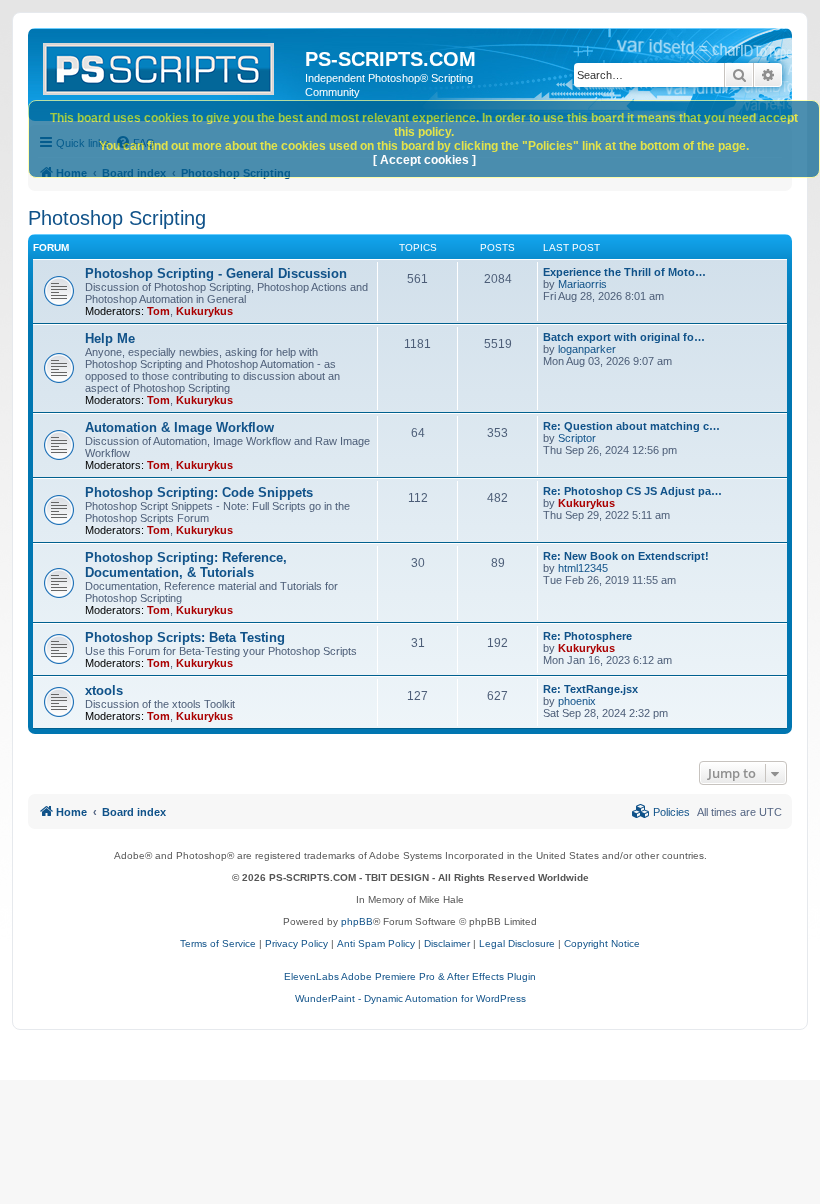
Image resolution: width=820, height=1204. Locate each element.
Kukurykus (204, 311)
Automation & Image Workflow (179, 427)
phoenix (577, 701)
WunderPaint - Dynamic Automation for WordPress (410, 998)
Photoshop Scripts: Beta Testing (185, 637)
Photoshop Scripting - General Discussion (216, 273)
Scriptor (577, 438)
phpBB (357, 921)
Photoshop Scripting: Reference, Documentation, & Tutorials (186, 565)
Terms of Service (218, 943)
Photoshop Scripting (117, 218)
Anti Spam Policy (376, 943)
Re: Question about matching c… (631, 426)
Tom (158, 311)
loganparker (587, 349)
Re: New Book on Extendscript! (626, 556)
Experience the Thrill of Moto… (624, 272)
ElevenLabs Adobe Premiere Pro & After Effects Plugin (410, 976)
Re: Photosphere (587, 636)
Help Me (110, 338)
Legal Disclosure (517, 943)
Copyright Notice (602, 943)
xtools (104, 690)
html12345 (583, 568)
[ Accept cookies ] (424, 160)
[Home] (169, 65)
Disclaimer (447, 943)
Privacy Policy (296, 943)
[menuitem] (661, 812)
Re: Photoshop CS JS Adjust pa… (632, 491)
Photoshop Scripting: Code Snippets (199, 492)
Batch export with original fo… (624, 337)
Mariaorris (582, 284)
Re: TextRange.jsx (590, 689)
